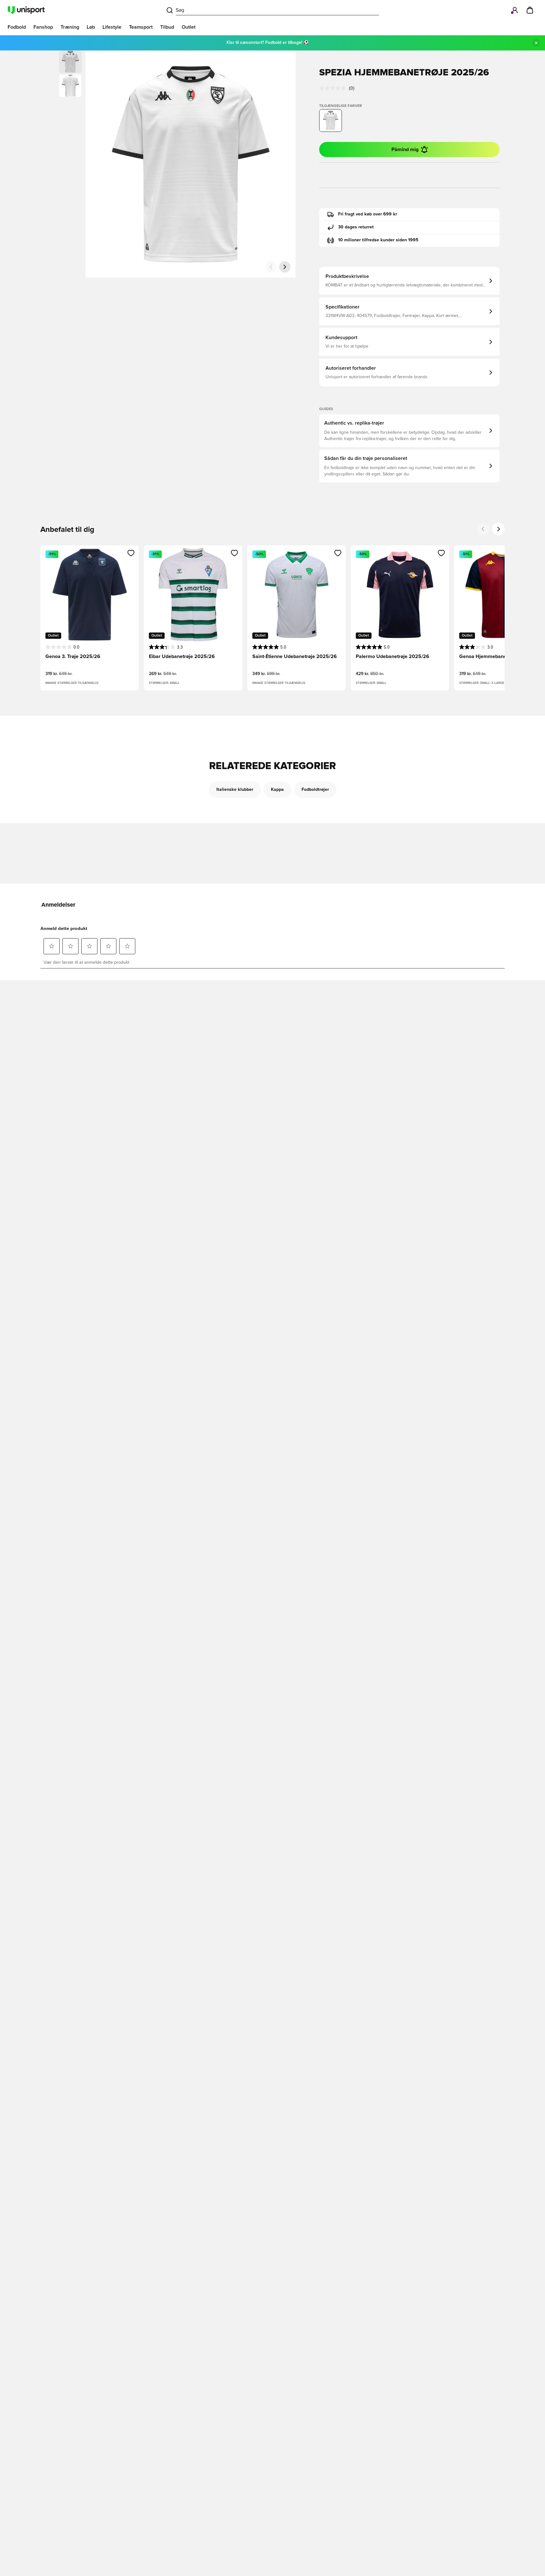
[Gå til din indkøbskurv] (530, 10)
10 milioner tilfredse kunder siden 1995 (378, 240)
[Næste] (285, 267)
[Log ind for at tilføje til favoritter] (131, 553)
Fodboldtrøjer (315, 790)
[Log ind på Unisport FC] (515, 10)
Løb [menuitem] (91, 27)
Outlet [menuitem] (189, 27)
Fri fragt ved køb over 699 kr (368, 214)
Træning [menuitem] (70, 27)
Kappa (277, 790)
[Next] (498, 529)
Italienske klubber (235, 790)
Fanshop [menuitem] (43, 27)
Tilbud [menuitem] (167, 27)
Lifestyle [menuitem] (112, 27)
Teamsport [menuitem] (141, 27)
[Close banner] (536, 43)
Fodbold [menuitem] (17, 27)
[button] (70, 86)
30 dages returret (356, 227)
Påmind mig (405, 150)
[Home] (26, 10)
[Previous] (483, 529)
